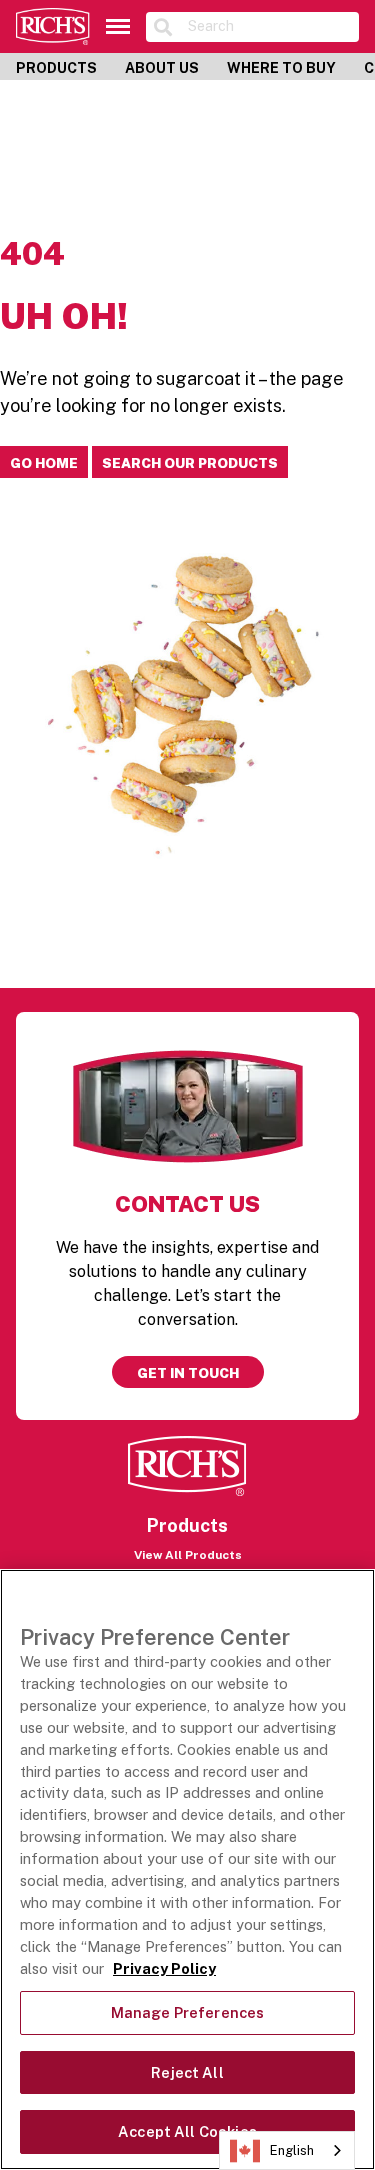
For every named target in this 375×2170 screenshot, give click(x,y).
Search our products (190, 463)
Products (56, 68)
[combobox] (287, 2150)
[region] (187, 1869)
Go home (44, 463)
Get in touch (188, 1373)
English (292, 2150)
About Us (162, 68)
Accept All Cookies (187, 2131)
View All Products (188, 1555)
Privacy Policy (164, 1968)
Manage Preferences (188, 2012)
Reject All (187, 2072)
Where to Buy (281, 68)
